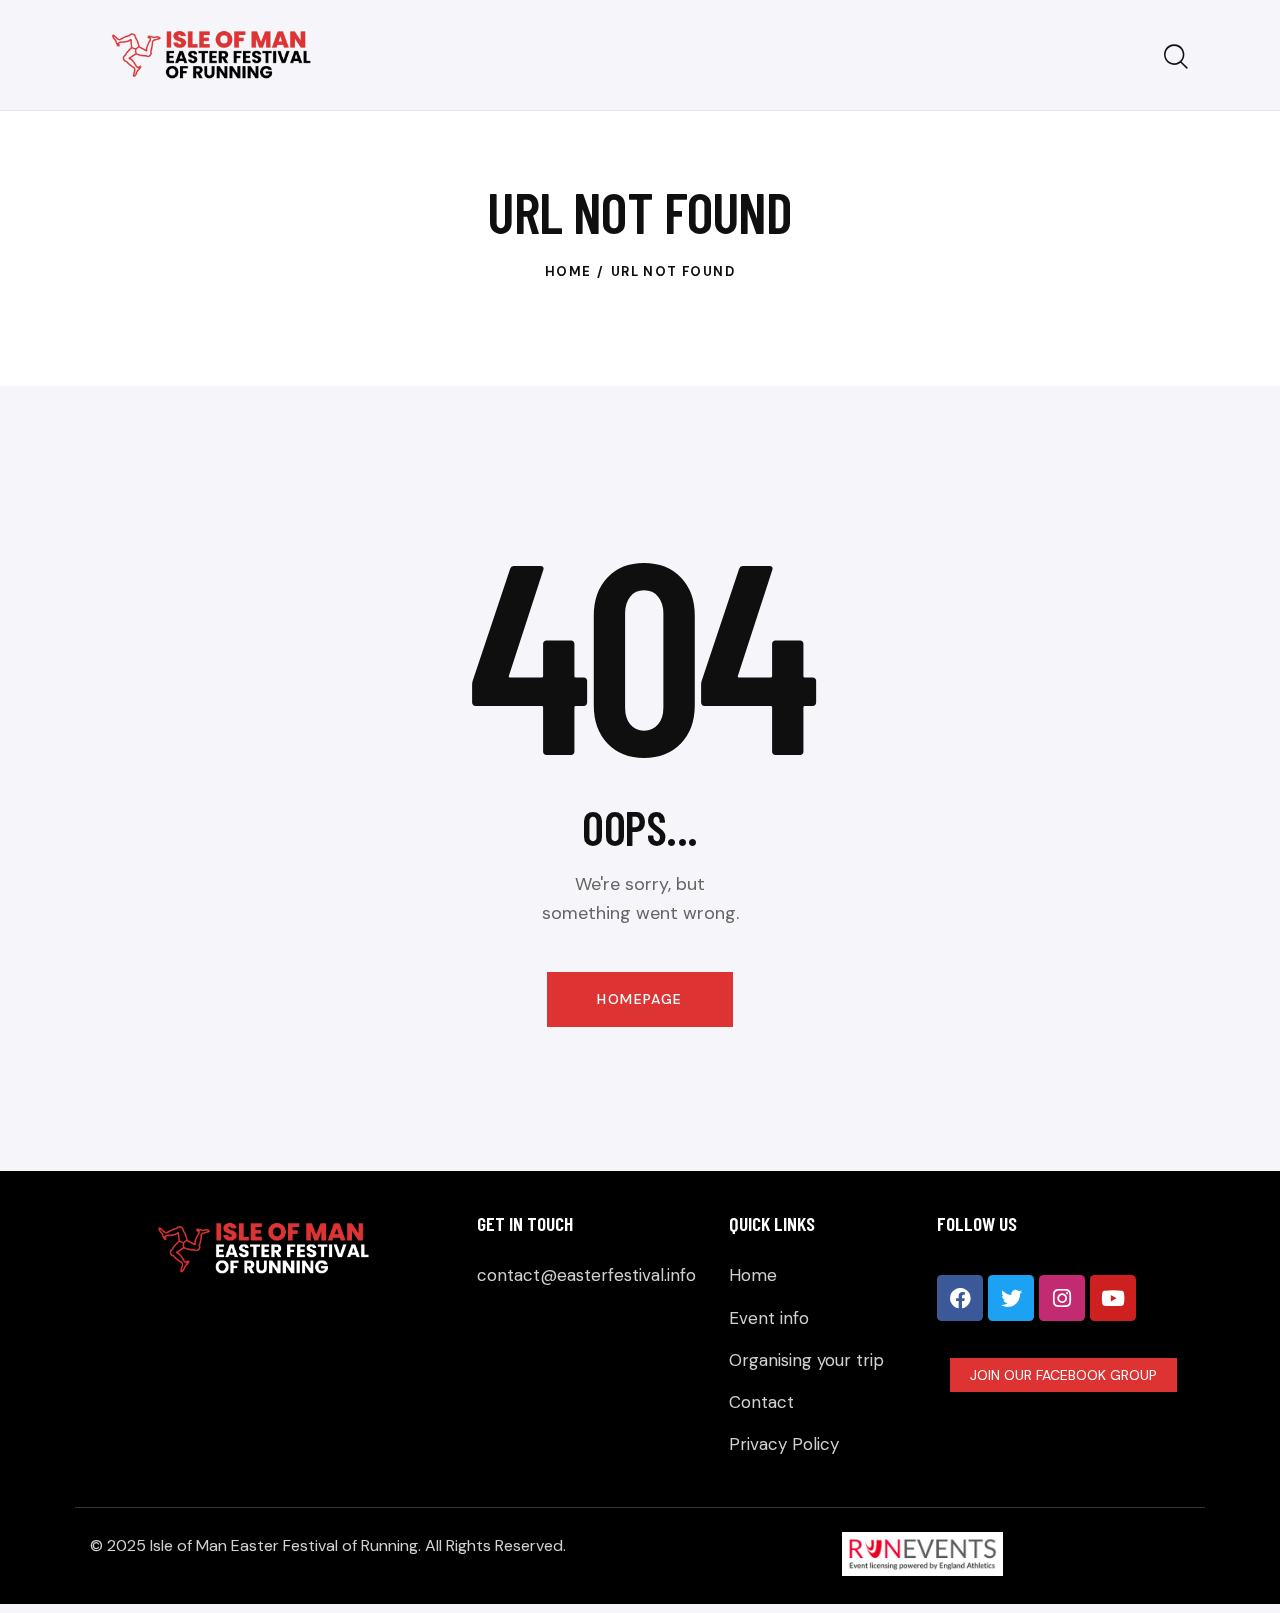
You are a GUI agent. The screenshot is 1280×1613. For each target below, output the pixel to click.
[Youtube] (1113, 1298)
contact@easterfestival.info (586, 1275)
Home (568, 271)
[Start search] (1176, 57)
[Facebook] (960, 1298)
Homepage (639, 999)
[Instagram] (1062, 1298)
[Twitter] (1011, 1298)
